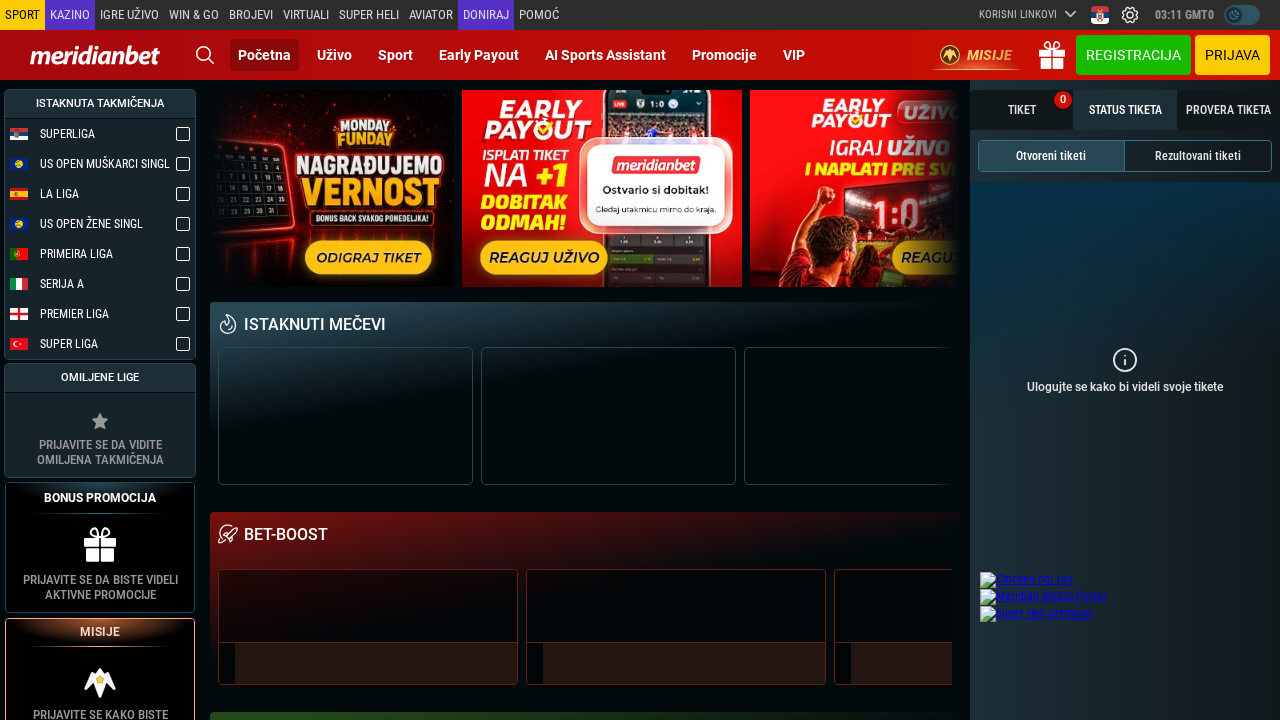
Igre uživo (129, 14)
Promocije (724, 55)
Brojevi (251, 14)
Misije (989, 55)
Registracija (1133, 55)
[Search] (205, 55)
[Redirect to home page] (95, 55)
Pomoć (539, 14)
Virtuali (306, 14)
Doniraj (486, 14)
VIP (794, 55)
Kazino (70, 14)
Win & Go (194, 14)
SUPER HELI (369, 14)
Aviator (431, 14)
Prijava (1232, 55)
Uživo (334, 55)
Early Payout (479, 55)
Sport (395, 55)
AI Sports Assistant (605, 55)
